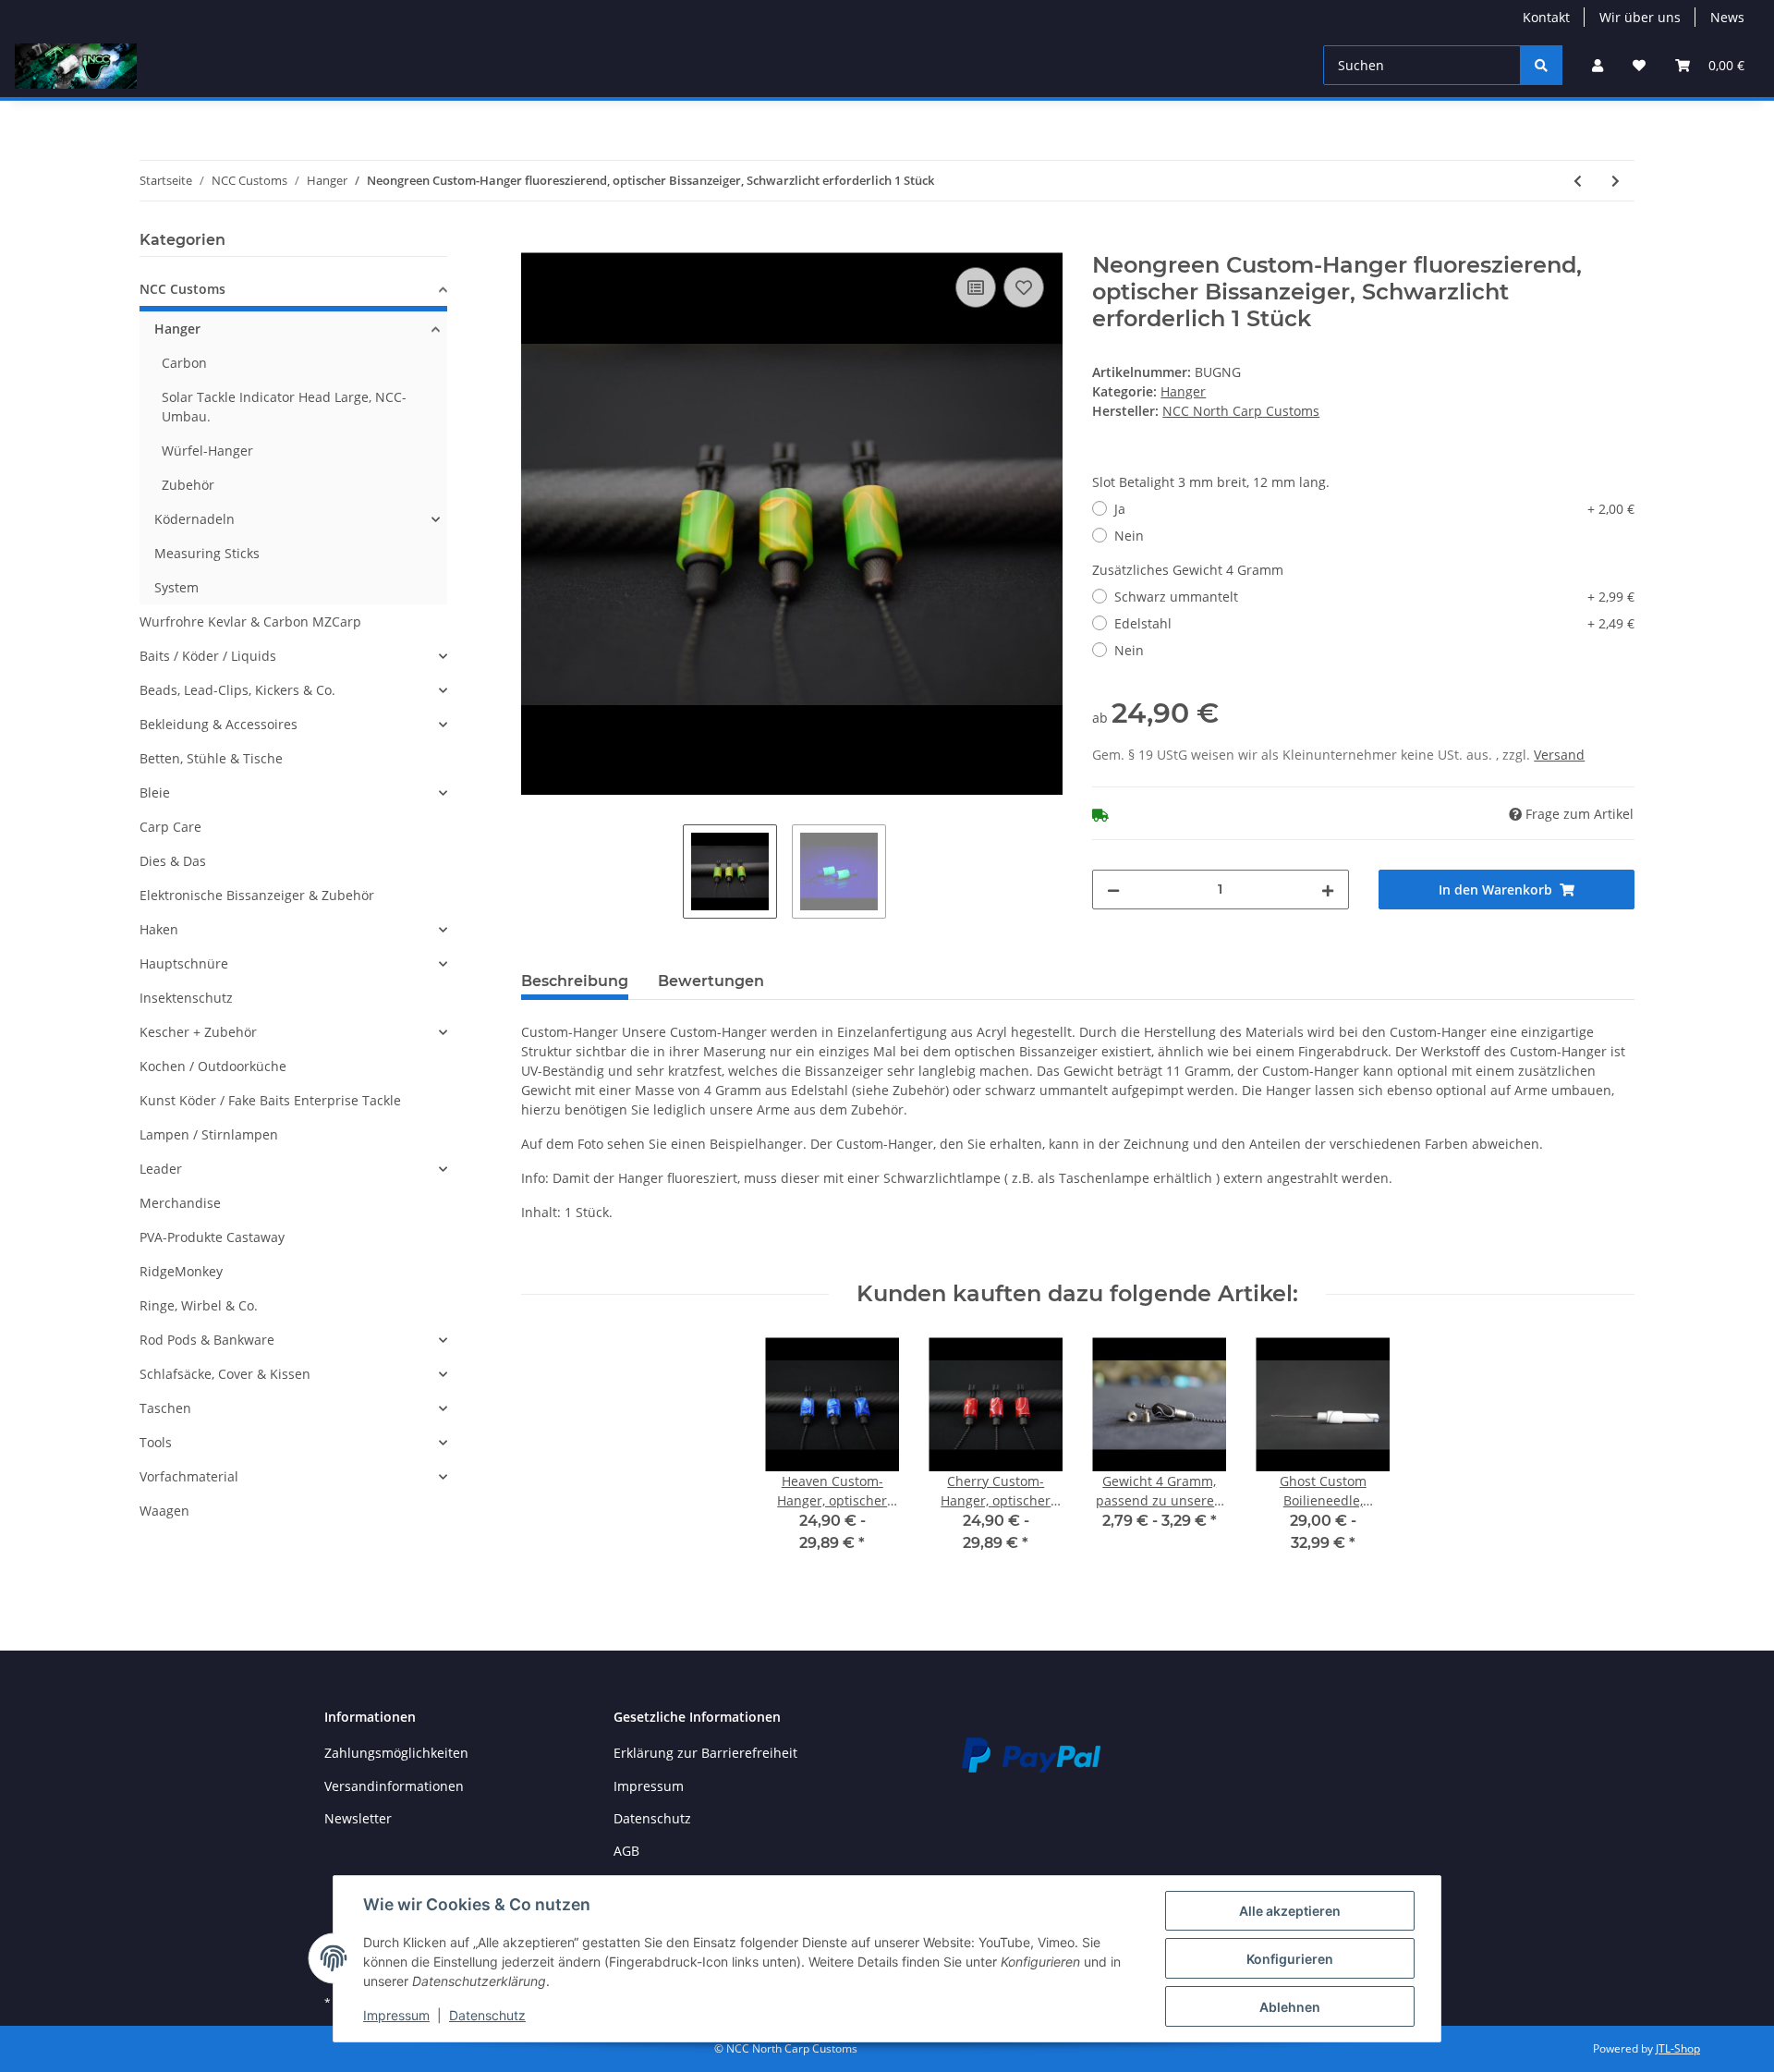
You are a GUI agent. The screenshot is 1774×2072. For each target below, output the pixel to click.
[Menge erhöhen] (1328, 890)
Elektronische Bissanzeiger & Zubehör (257, 895)
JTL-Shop (1678, 2048)
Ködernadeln (194, 519)
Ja (1374, 509)
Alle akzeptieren (1290, 1911)
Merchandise (180, 1203)
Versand (1559, 755)
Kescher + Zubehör (198, 1032)
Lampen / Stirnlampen (209, 1134)
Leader (161, 1169)
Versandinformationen (394, 1786)
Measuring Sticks (207, 553)
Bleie (155, 792)
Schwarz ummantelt (1374, 597)
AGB (626, 1851)
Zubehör (188, 485)
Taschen (165, 1408)
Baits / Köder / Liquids (208, 656)
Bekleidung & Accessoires (219, 724)
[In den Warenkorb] (536, 242)
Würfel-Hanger (207, 451)
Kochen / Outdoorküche (213, 1066)
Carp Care (170, 827)
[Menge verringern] (1113, 890)
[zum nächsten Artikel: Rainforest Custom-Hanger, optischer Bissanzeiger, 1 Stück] (1616, 181)
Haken (159, 929)
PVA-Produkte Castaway (212, 1237)
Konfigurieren (1290, 1959)
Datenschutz (652, 1818)
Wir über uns (1640, 17)
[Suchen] (1541, 65)
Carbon (184, 363)
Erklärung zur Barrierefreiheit (705, 1753)
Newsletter (358, 1818)
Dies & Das (173, 861)
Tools (156, 1442)
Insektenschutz (186, 998)
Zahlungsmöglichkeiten (396, 1753)
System (176, 587)
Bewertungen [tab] (711, 981)
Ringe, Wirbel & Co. (199, 1305)
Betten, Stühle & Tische (211, 758)
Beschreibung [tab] (575, 981)
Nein (1129, 536)
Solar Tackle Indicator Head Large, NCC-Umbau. (284, 407)
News (1727, 17)
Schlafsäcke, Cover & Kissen (225, 1374)
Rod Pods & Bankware (207, 1340)
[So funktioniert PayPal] (1031, 1754)
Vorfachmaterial (189, 1476)
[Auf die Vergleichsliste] (976, 287)
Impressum (649, 1786)
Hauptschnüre (184, 963)
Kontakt (1546, 17)
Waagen (164, 1511)
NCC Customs (182, 289)
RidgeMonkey (181, 1271)
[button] (1598, 65)
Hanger (1183, 391)
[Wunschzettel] (1639, 65)
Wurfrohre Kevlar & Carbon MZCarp (250, 622)
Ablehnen (1290, 2007)
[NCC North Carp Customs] (76, 66)
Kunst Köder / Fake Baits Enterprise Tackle (270, 1100)
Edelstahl (1374, 623)
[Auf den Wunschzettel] (1024, 287)
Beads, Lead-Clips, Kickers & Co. (237, 690)
